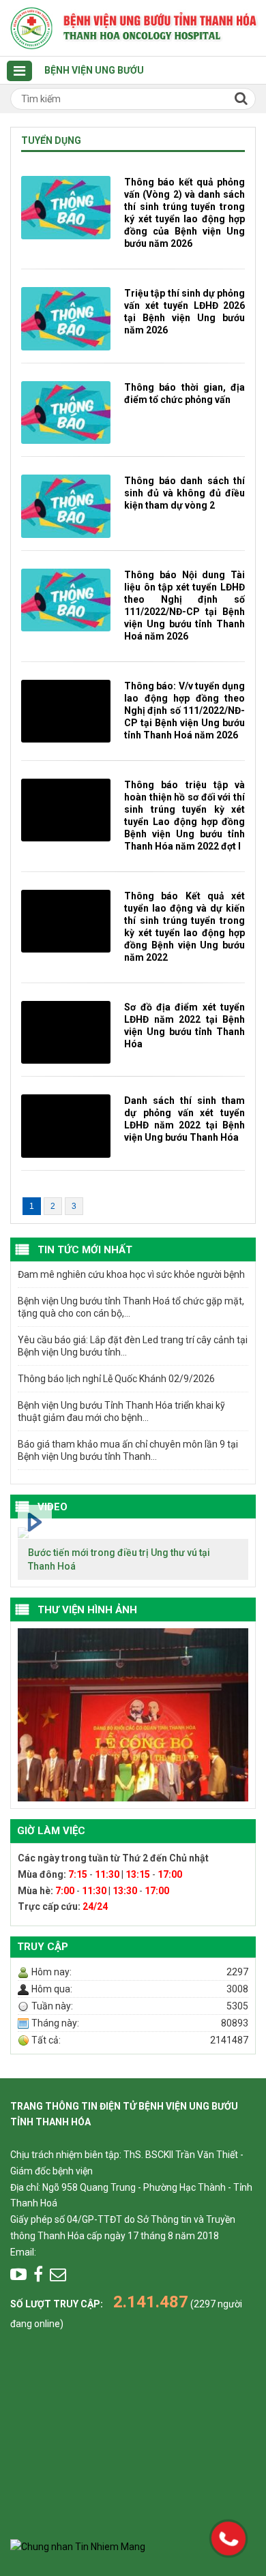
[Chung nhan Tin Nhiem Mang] (78, 2547)
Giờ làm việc (51, 1831)
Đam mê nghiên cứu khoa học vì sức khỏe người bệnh (131, 1274)
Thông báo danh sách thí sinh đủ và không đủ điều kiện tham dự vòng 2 (184, 493)
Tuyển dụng (51, 140)
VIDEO (53, 1507)
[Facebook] (38, 2275)
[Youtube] (18, 2275)
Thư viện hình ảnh (87, 1610)
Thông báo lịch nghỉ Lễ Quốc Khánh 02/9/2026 (116, 1379)
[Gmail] (58, 2275)
